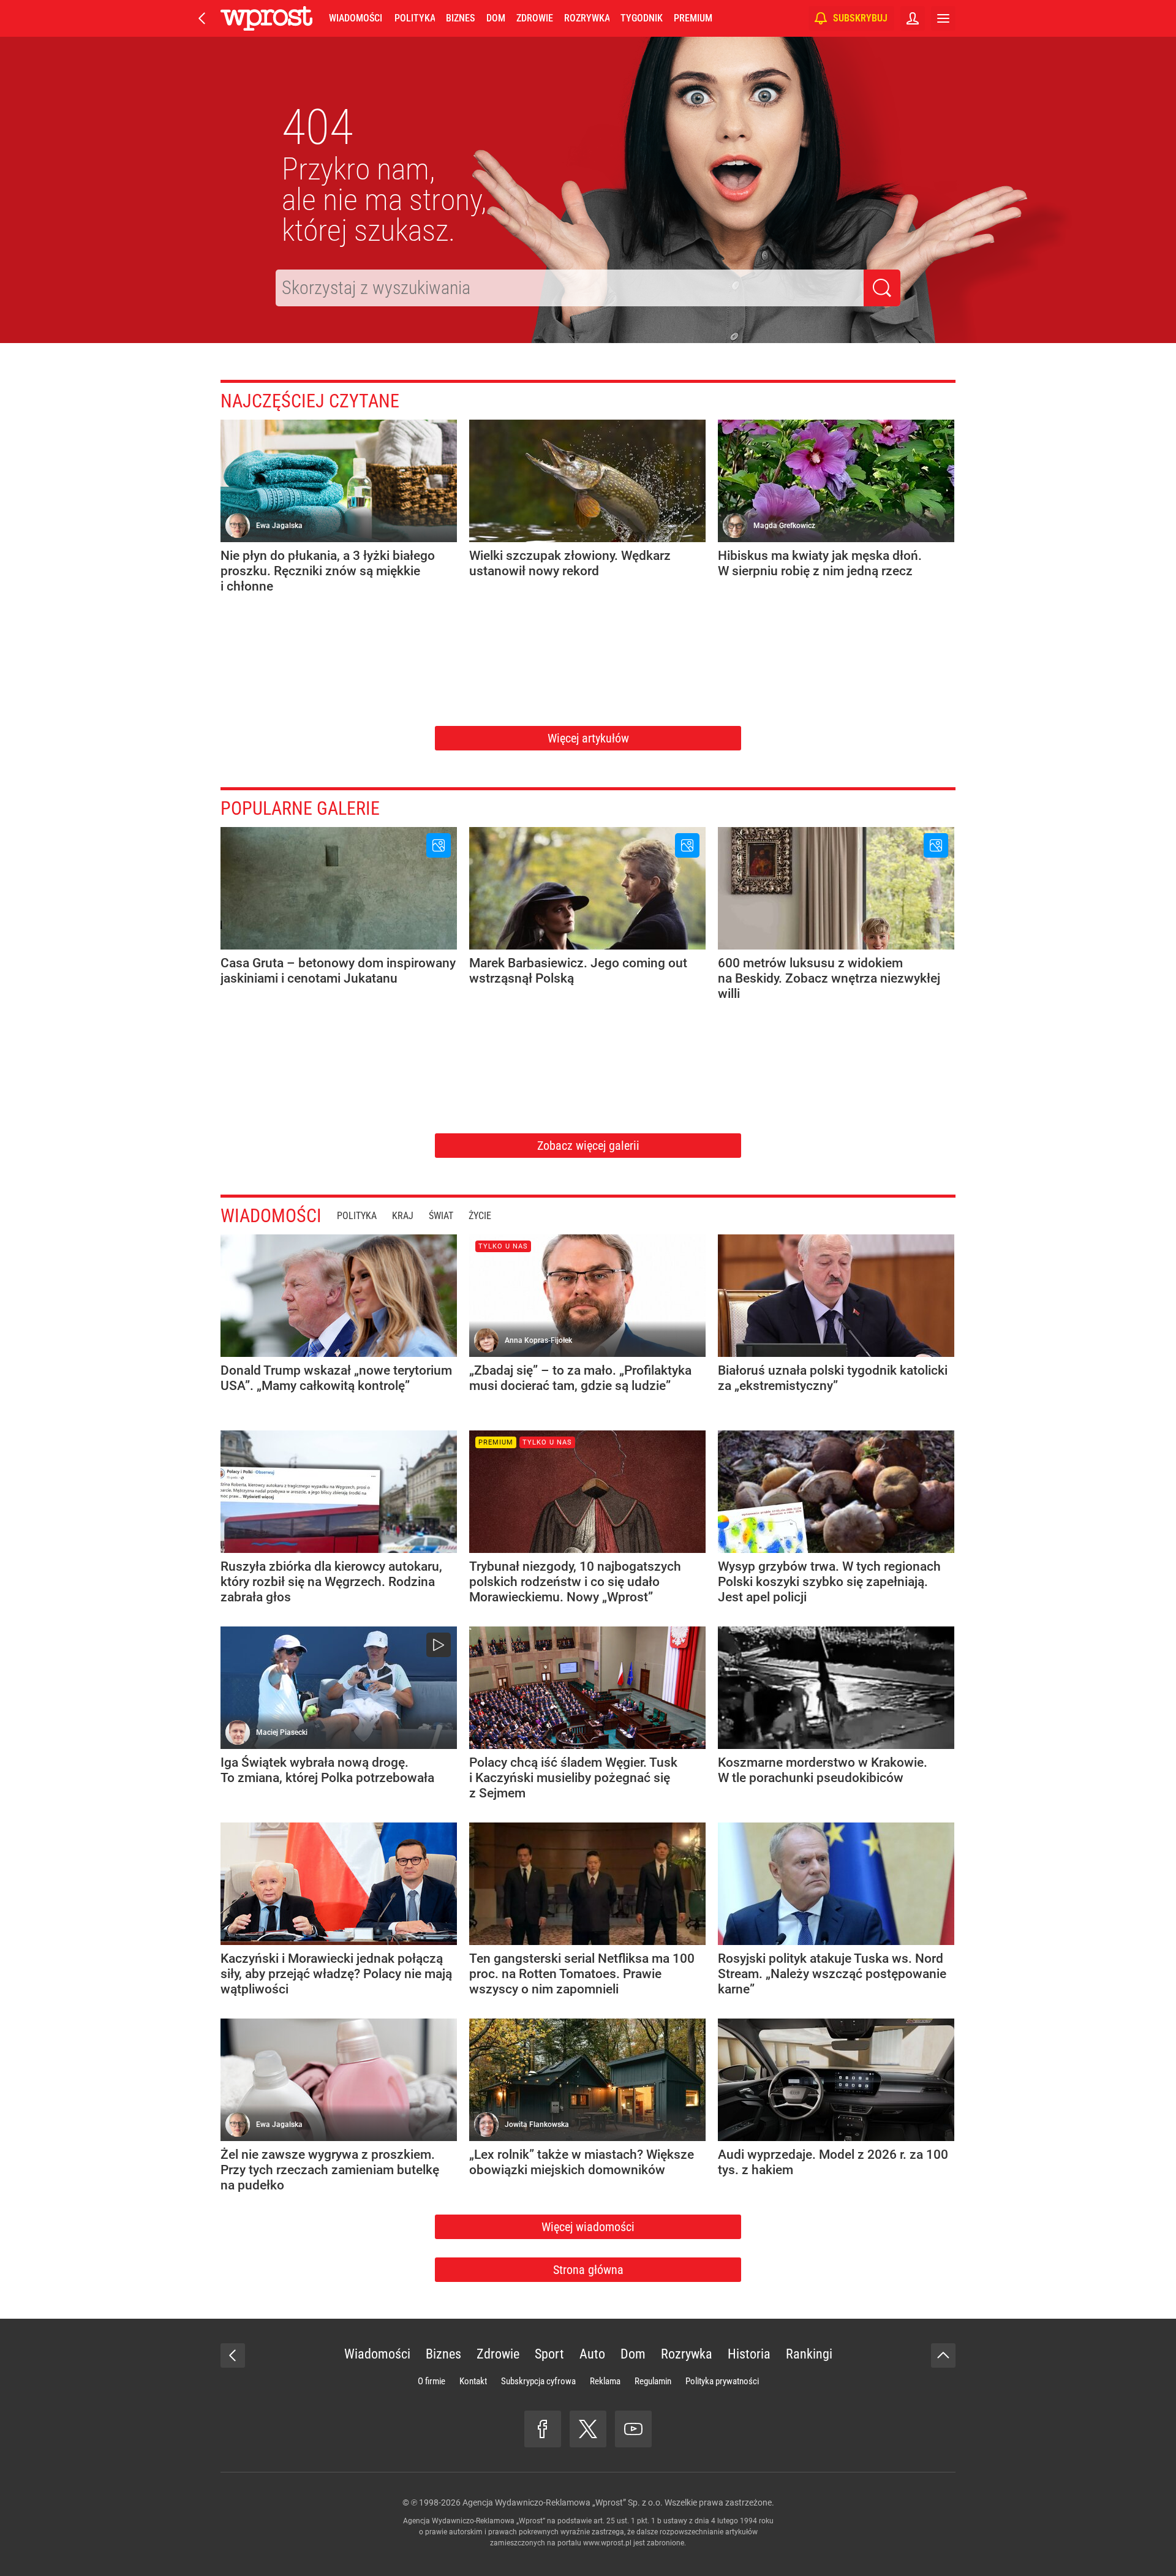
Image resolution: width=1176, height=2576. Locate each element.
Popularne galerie (300, 808)
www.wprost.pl (607, 2543)
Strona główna (588, 2270)
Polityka (415, 18)
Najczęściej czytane (310, 401)
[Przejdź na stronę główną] (202, 18)
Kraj (403, 1216)
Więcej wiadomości (588, 2227)
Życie (480, 1216)
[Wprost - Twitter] (588, 2429)
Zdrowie (535, 18)
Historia (749, 2354)
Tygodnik (642, 18)
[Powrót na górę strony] (943, 2355)
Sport (549, 2354)
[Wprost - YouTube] (633, 2429)
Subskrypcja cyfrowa (538, 2381)
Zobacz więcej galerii (588, 1146)
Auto (592, 2354)
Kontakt (473, 2381)
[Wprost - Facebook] (543, 2429)
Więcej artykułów (588, 738)
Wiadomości (356, 18)
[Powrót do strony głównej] (233, 2355)
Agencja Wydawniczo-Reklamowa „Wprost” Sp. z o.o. (563, 2502)
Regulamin (653, 2381)
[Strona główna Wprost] (266, 18)
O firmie (432, 2381)
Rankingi (809, 2354)
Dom (496, 18)
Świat (441, 1216)
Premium (693, 18)
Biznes (460, 18)
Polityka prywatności (722, 2381)
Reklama (605, 2381)
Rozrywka (587, 18)
